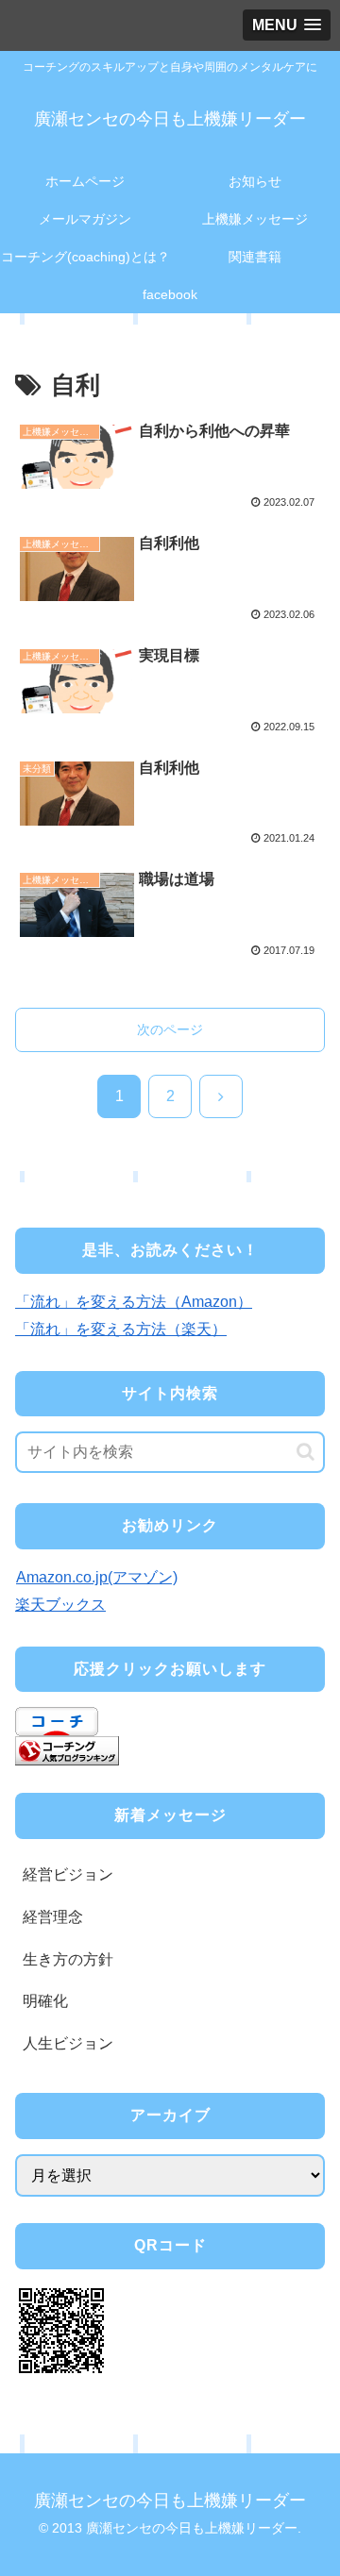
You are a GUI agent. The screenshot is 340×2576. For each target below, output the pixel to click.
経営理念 (53, 1917)
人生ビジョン (68, 2043)
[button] (306, 1452)
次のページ (170, 1029)
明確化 (45, 2001)
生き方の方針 (68, 1959)
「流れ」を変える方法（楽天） (121, 1329)
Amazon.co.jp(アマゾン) (97, 1577)
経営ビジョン (68, 1874)
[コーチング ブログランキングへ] (67, 1750)
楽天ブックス (60, 1605)
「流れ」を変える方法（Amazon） (134, 1302)
